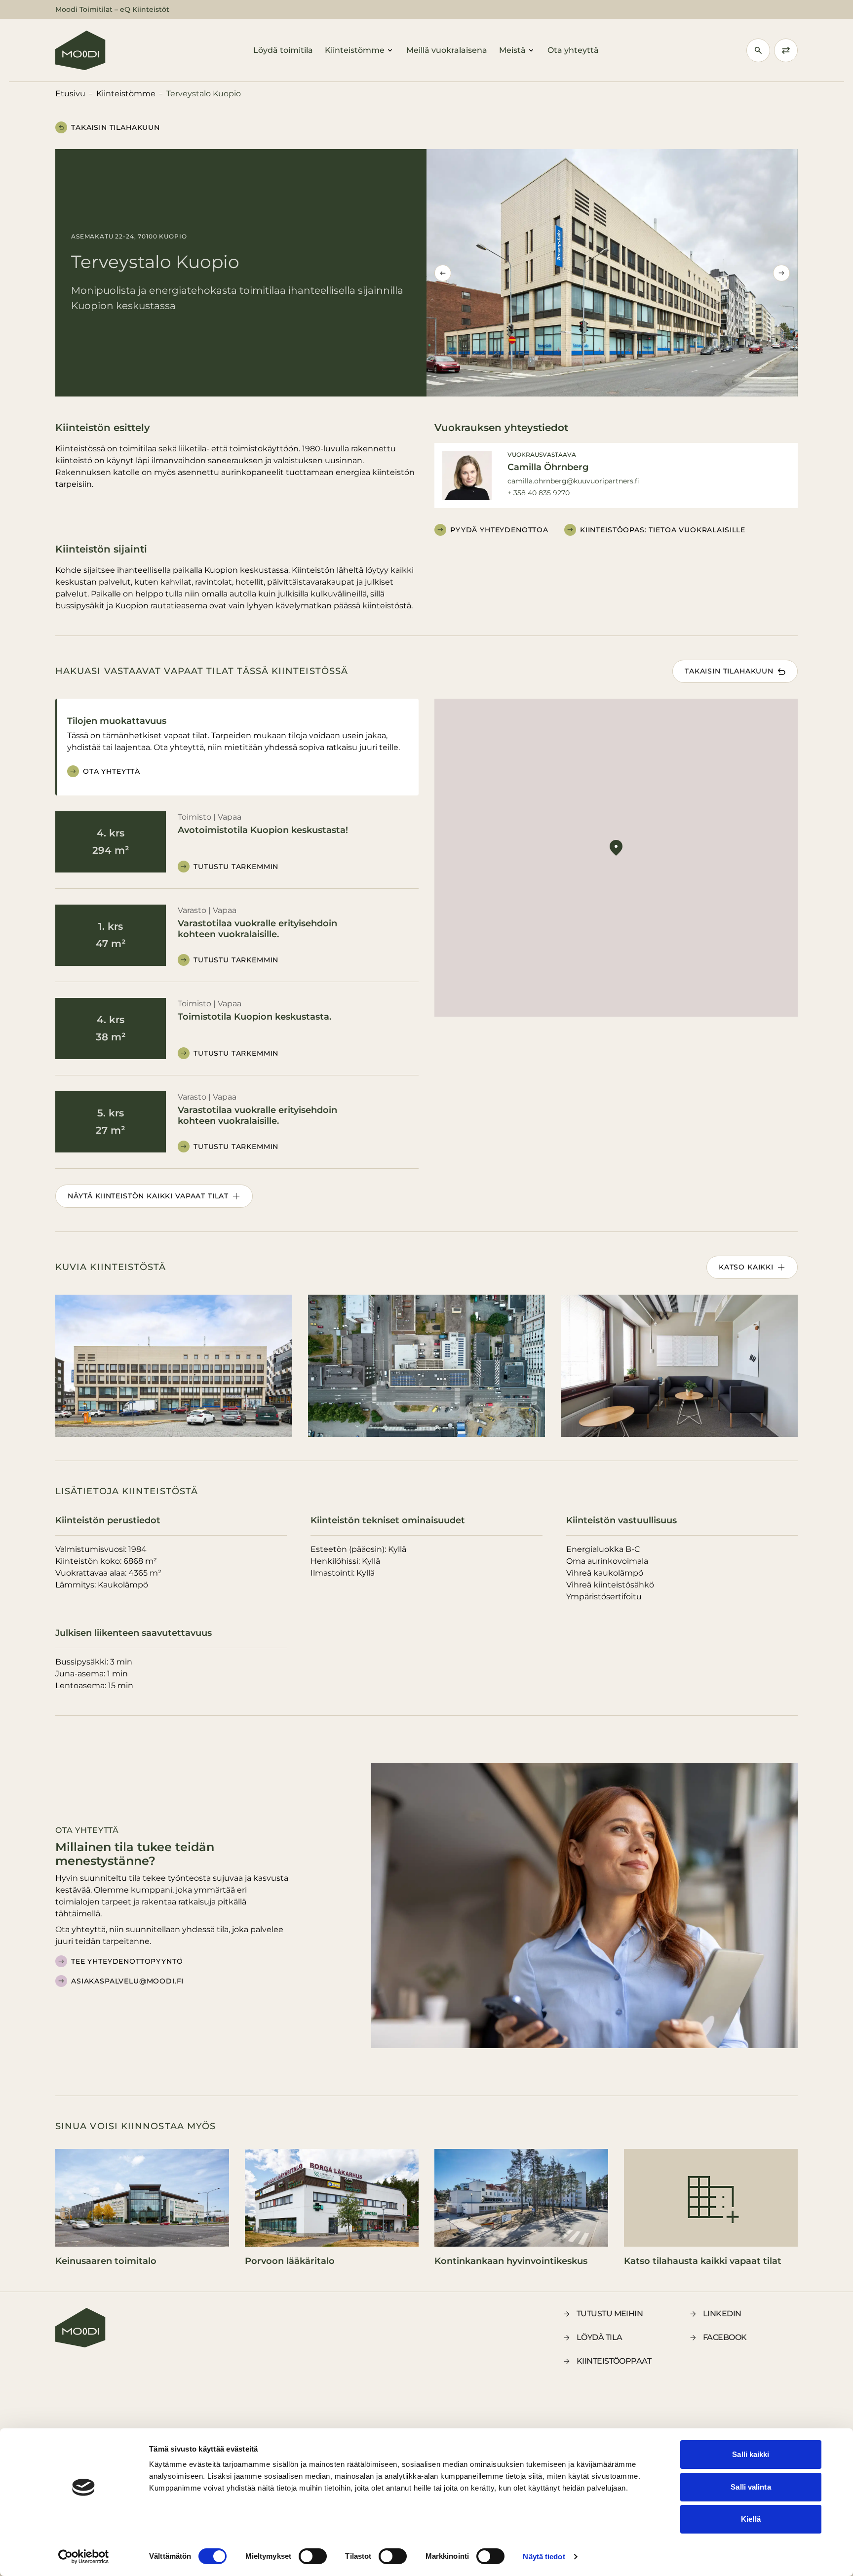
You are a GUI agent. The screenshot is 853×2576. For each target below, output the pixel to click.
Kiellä (751, 2519)
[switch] (313, 2556)
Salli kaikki (751, 2454)
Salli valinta (751, 2487)
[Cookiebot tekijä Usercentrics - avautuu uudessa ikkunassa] (84, 2557)
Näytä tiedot (544, 2556)
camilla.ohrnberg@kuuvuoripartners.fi (573, 481)
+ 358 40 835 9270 (539, 493)
